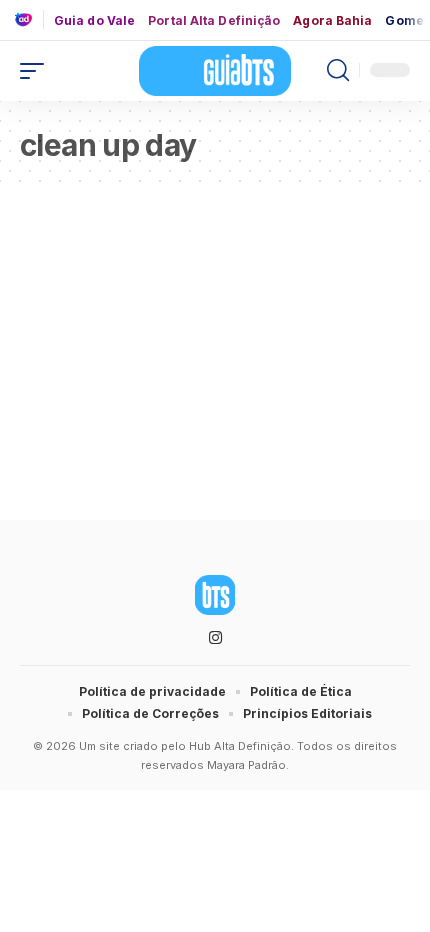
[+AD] (29, 19)
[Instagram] (215, 638)
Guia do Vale (94, 21)
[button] (37, 71)
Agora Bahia (332, 21)
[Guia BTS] (214, 71)
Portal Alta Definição (214, 21)
